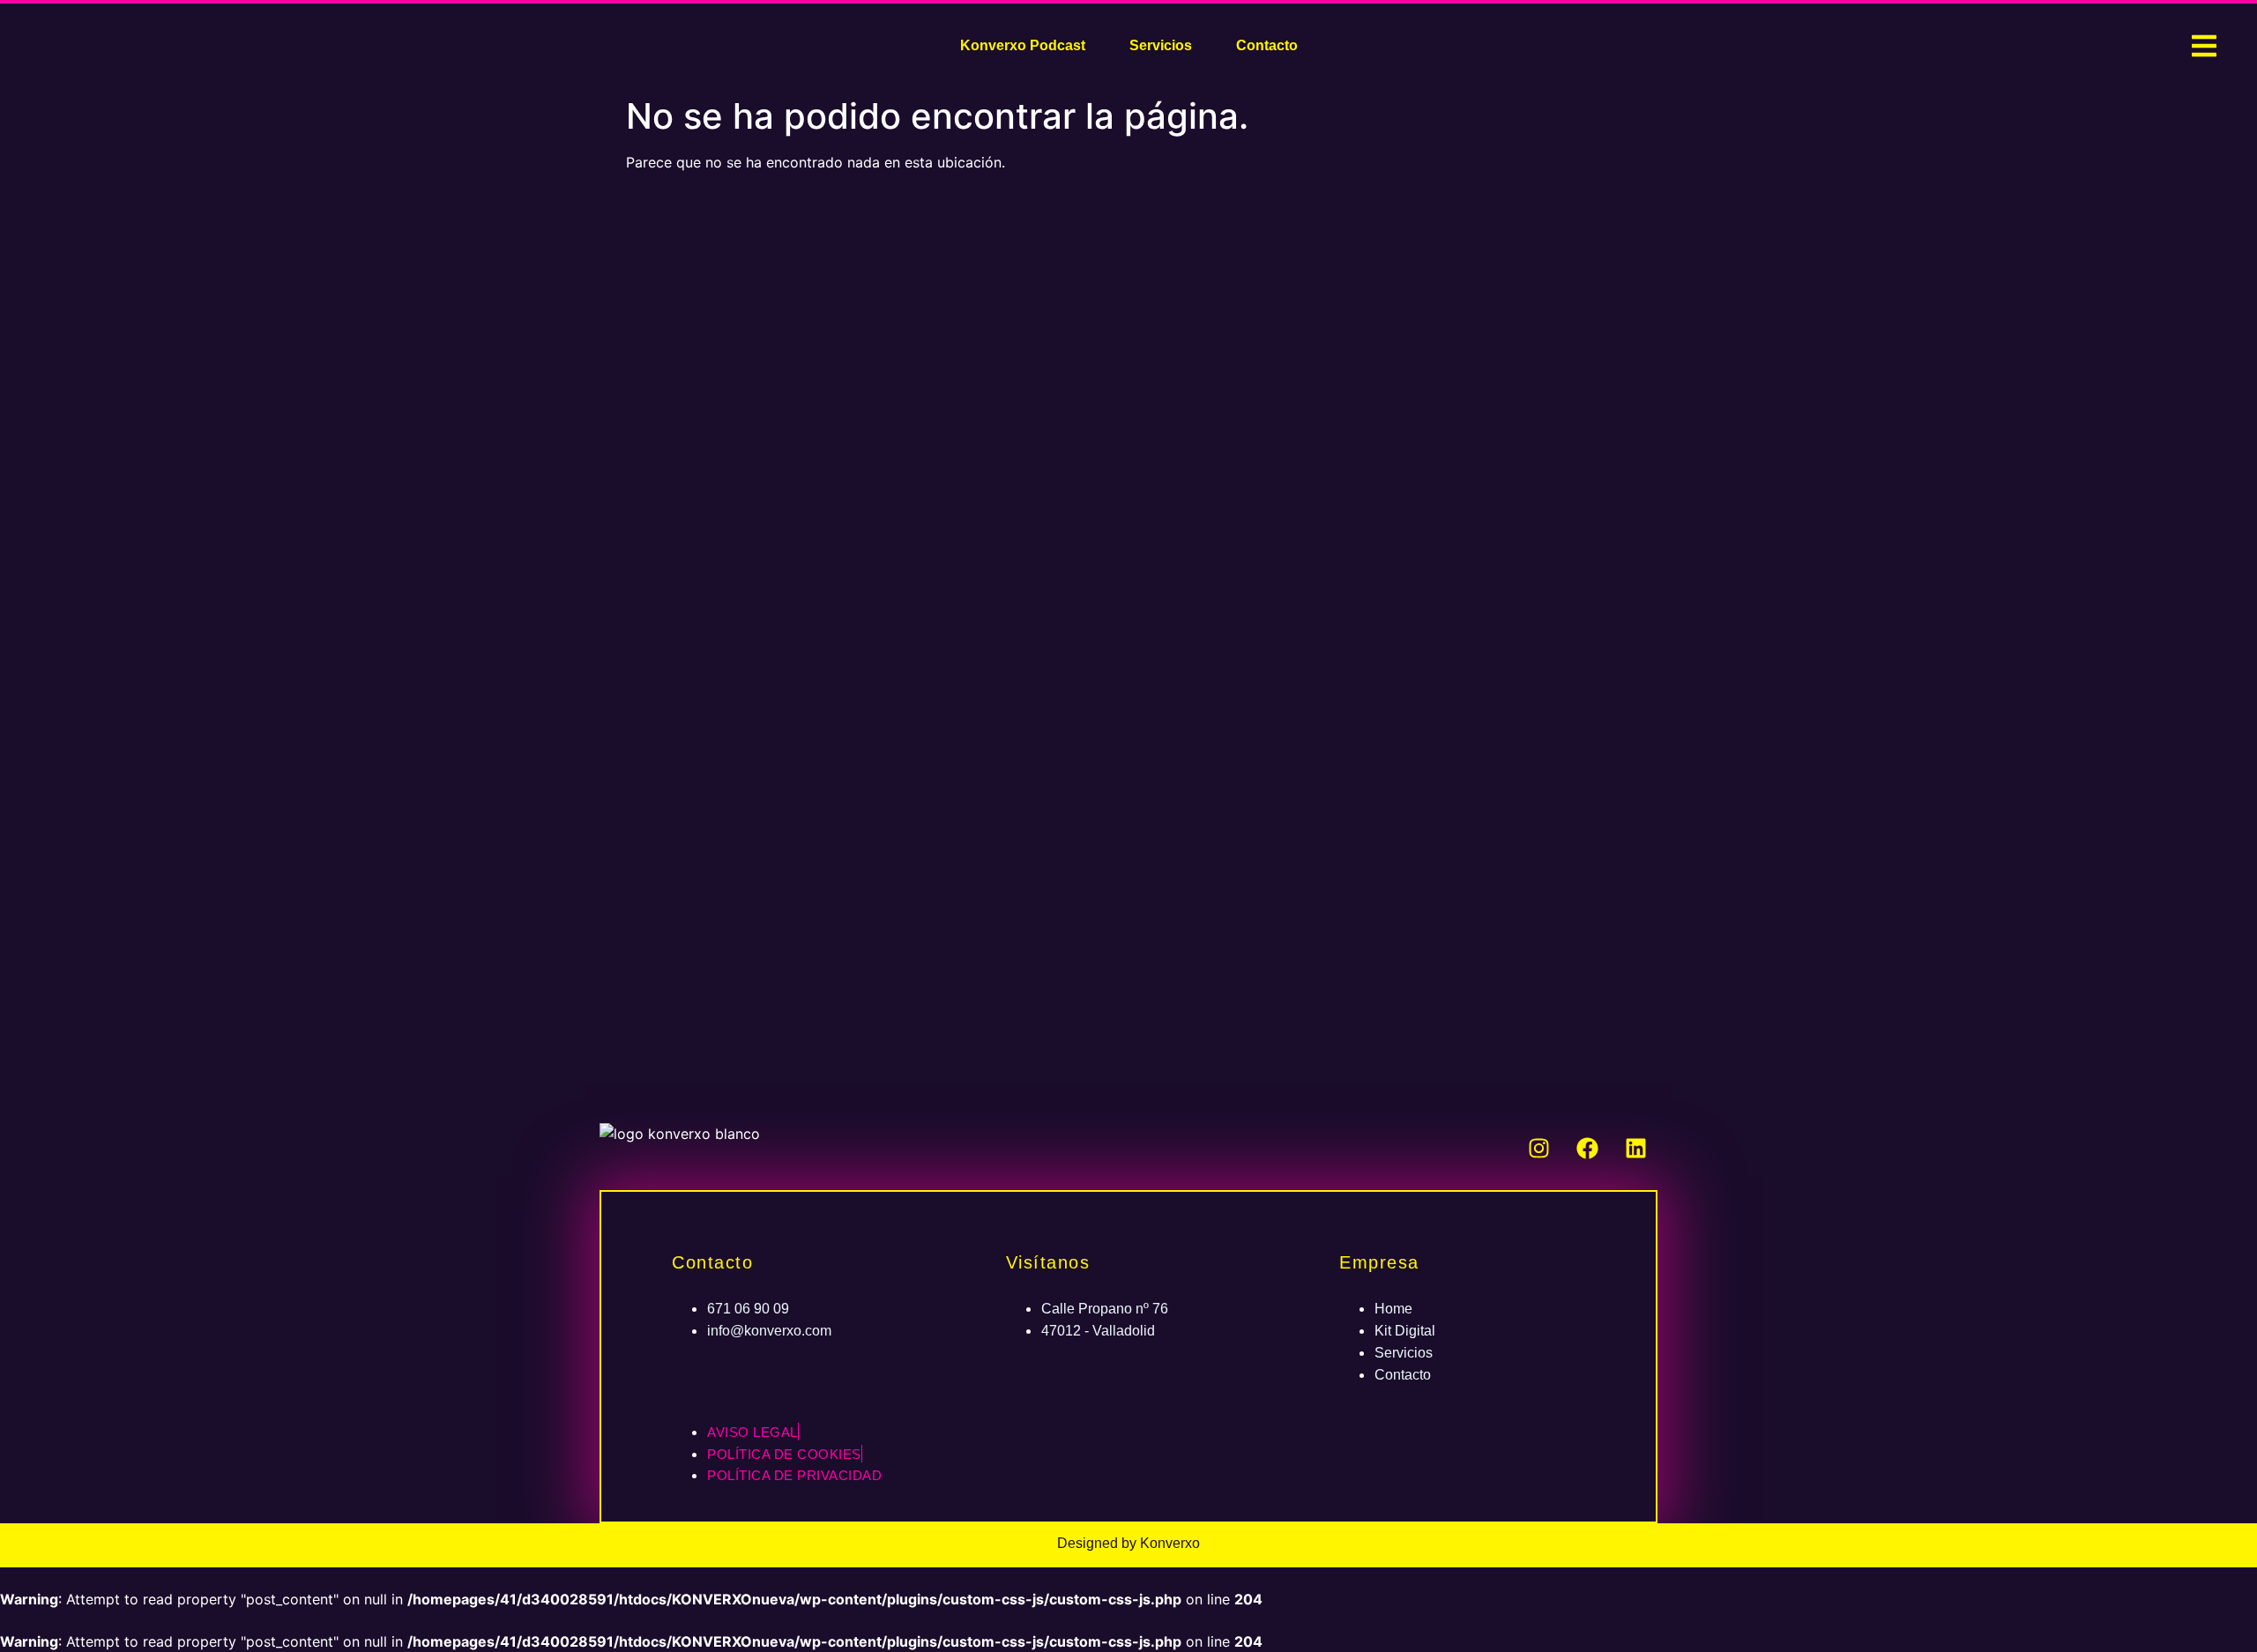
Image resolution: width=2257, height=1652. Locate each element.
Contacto (1267, 45)
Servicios (1161, 45)
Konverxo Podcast (1023, 45)
